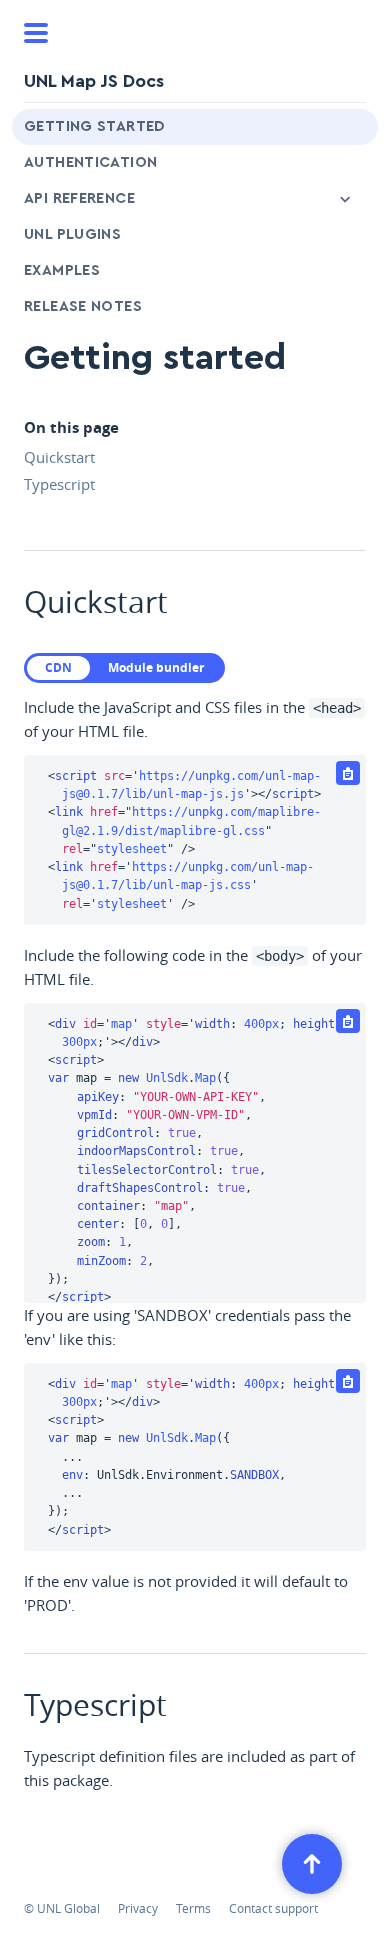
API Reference (79, 198)
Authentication (90, 162)
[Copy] (348, 773)
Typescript (59, 484)
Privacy (138, 1908)
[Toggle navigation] (36, 33)
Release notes (83, 306)
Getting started (95, 126)
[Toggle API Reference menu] (345, 199)
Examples (62, 270)
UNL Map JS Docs (94, 81)
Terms (193, 1908)
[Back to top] (312, 1864)
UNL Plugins (72, 234)
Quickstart (59, 457)
